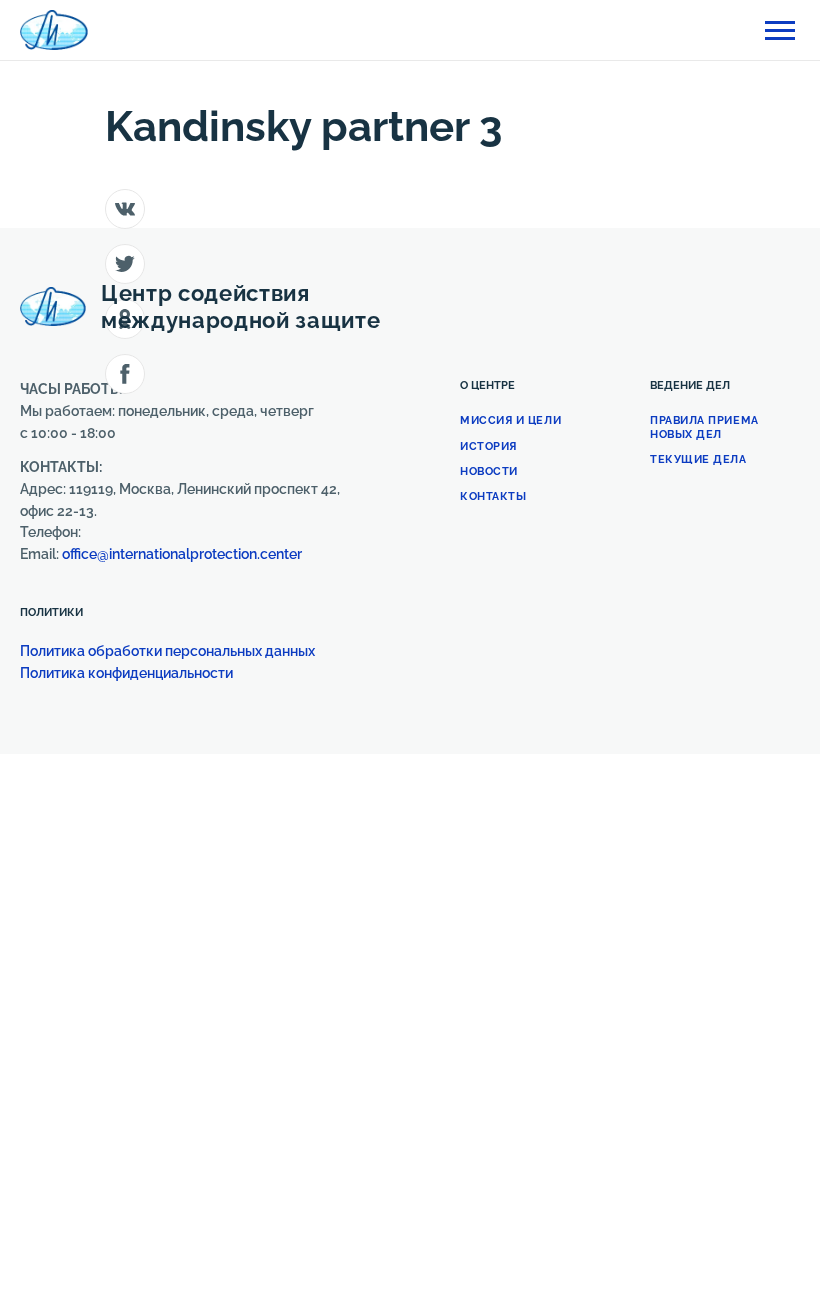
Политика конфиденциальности (128, 673)
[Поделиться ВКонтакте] (125, 209)
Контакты (493, 496)
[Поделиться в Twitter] (125, 264)
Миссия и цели (510, 420)
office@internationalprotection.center (182, 554)
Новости (489, 471)
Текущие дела (698, 459)
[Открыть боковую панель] (780, 30)
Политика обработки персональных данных (167, 651)
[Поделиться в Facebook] (125, 374)
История (488, 446)
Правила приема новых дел (704, 427)
